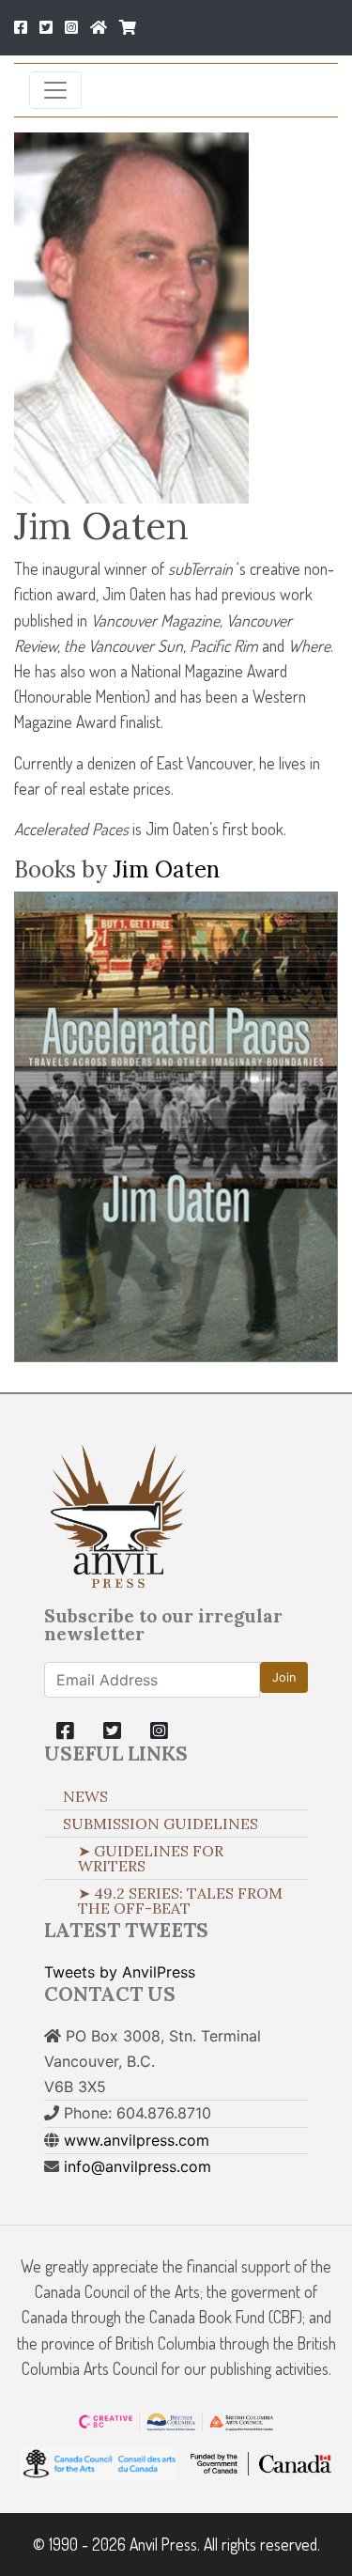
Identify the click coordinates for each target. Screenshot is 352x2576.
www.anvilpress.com (137, 2140)
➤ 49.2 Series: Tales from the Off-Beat (180, 1901)
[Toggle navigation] (55, 90)
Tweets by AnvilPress (120, 1972)
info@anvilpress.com (138, 2166)
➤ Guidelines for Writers (151, 1858)
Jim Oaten (166, 869)
